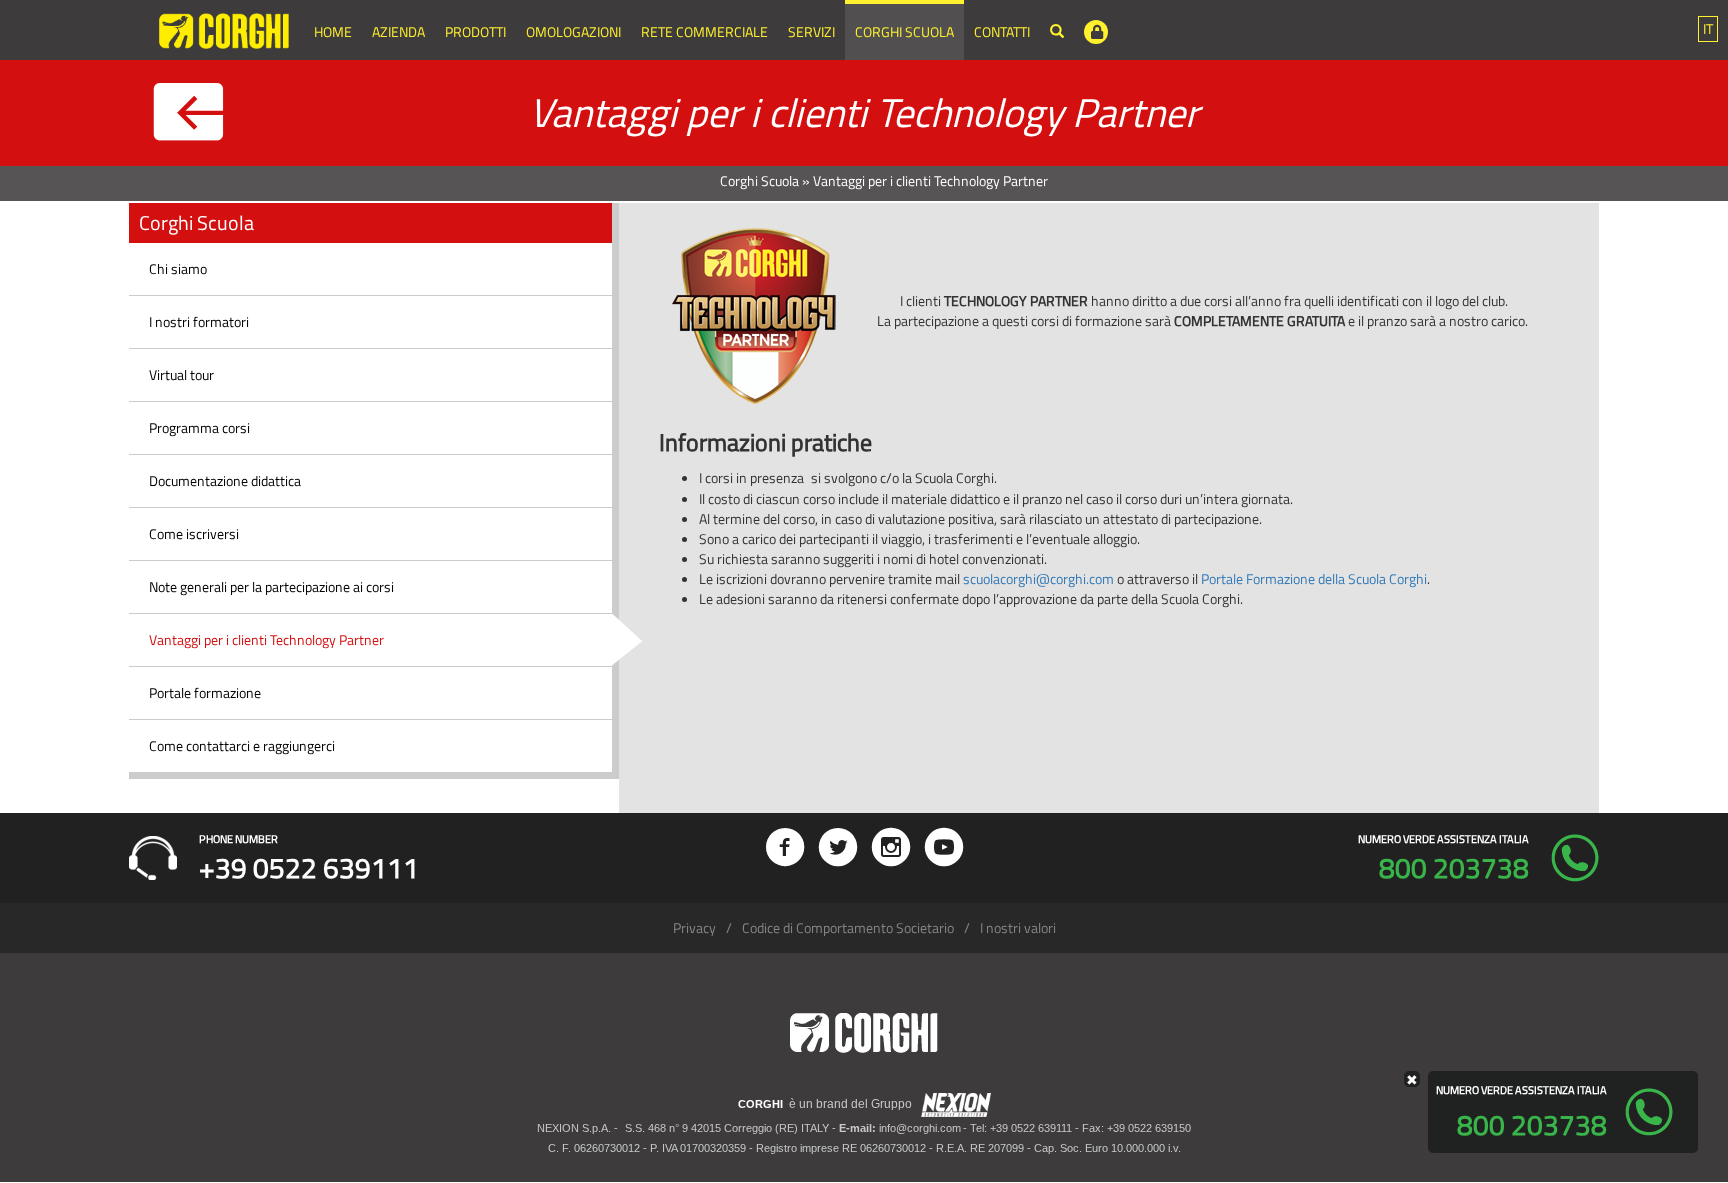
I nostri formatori (199, 321)
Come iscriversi (194, 533)
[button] (1708, 29)
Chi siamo (178, 268)
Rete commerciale (704, 31)
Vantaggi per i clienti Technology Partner (266, 639)
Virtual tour (181, 374)
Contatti (1002, 31)
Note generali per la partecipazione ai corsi (271, 586)
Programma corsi (199, 427)
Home (333, 31)
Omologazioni (573, 31)
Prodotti (475, 31)
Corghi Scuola (904, 31)
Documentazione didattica (225, 480)
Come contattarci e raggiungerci (242, 745)
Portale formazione (205, 692)
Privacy (694, 927)
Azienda (398, 31)
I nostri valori (1018, 927)
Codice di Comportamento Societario (848, 927)
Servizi (811, 31)
